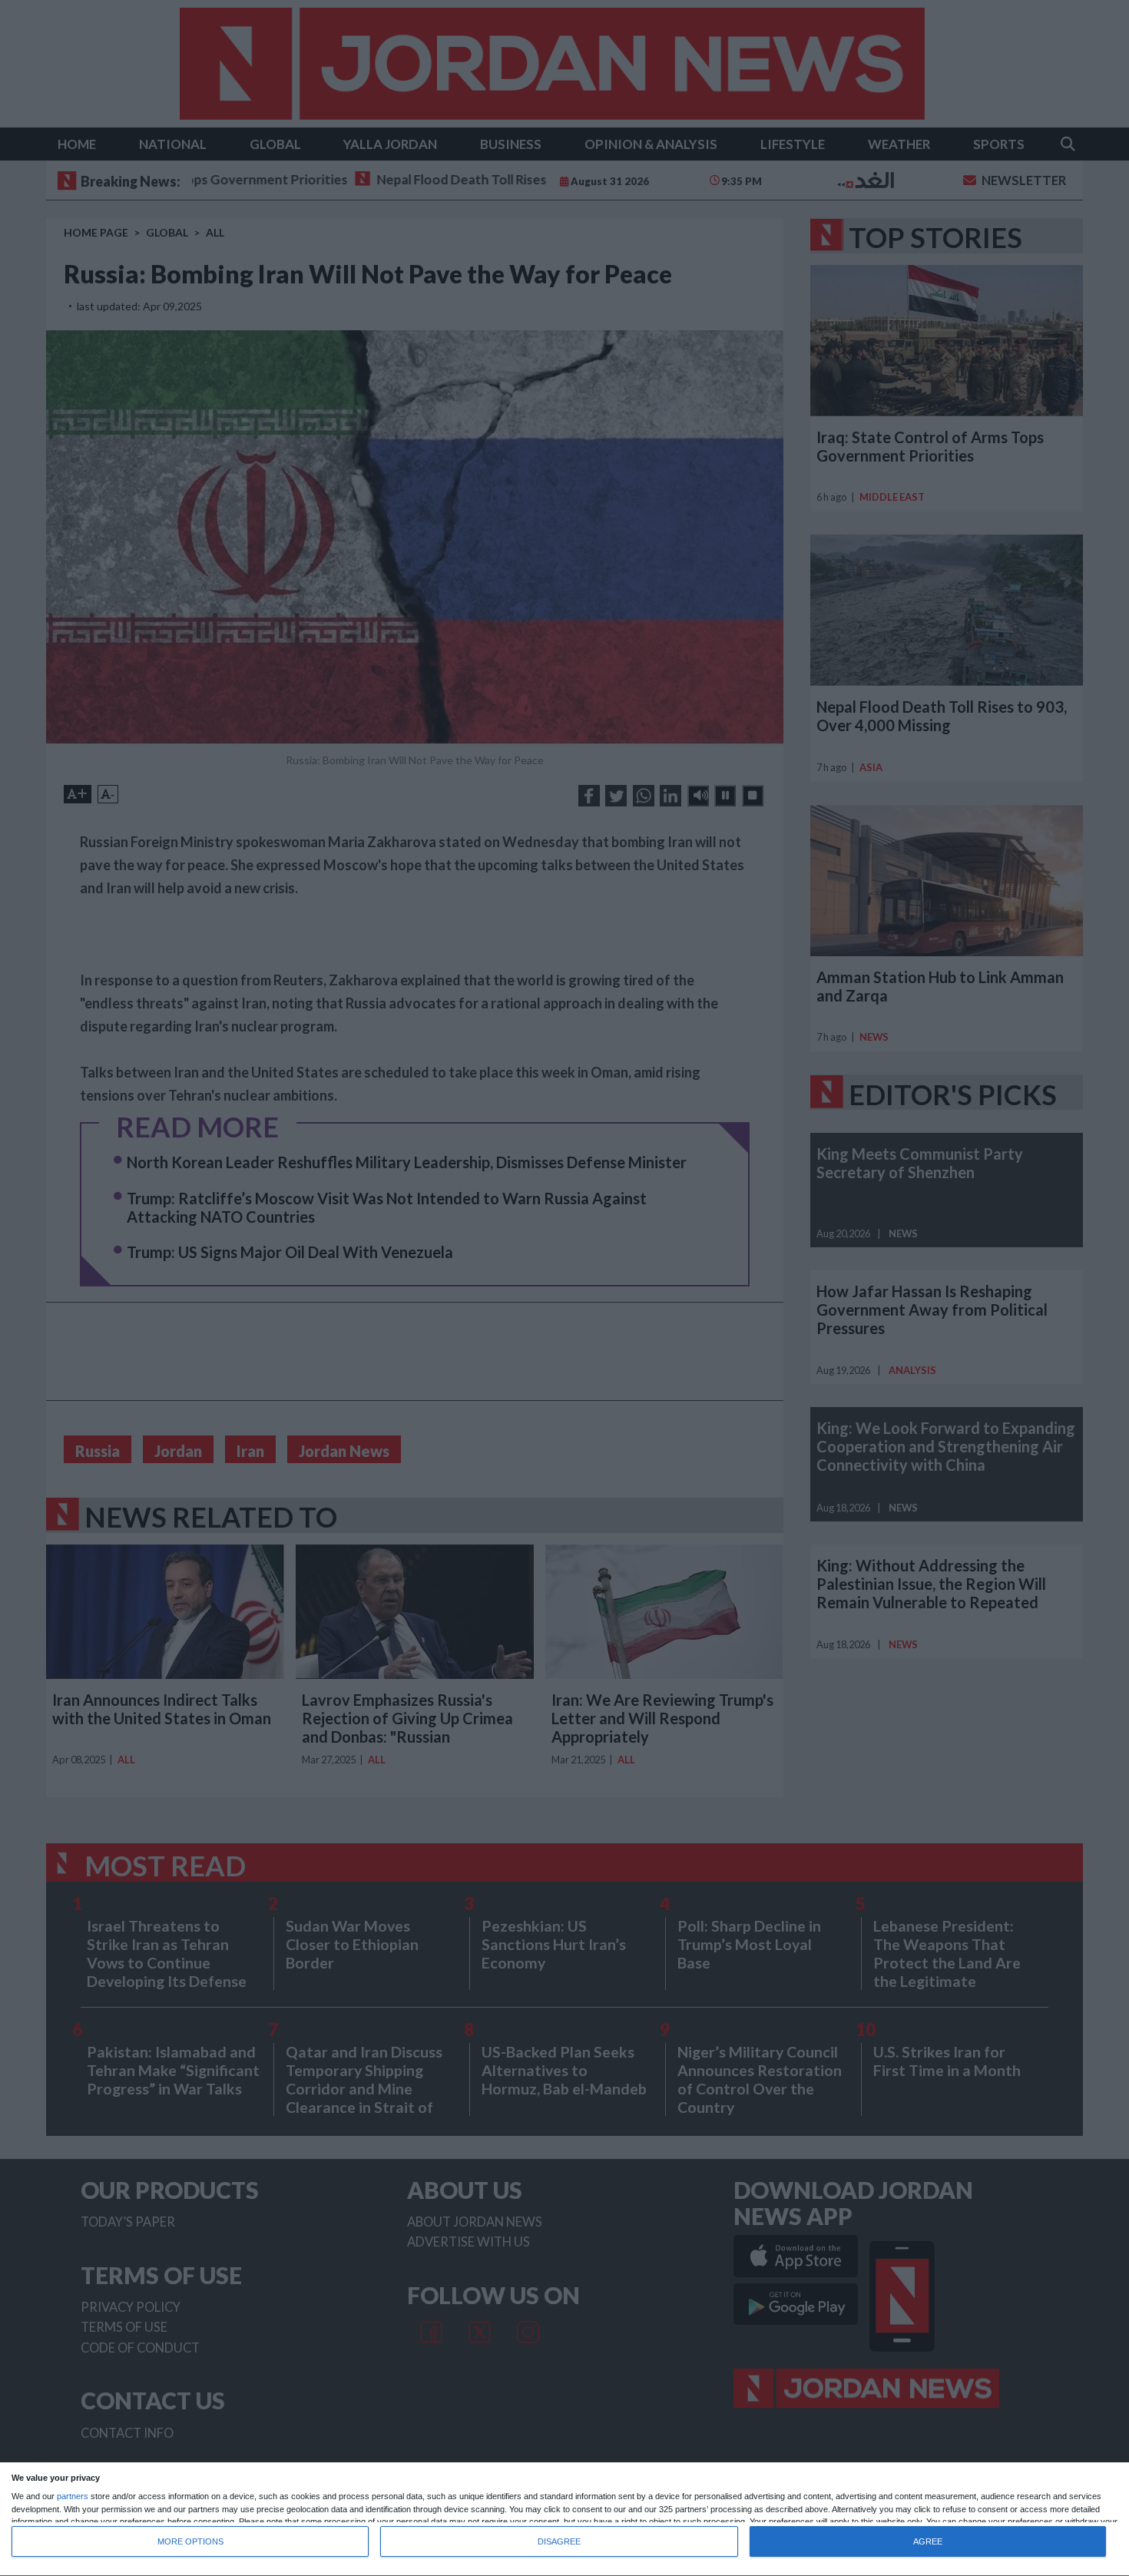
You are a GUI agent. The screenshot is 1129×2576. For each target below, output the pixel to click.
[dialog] (564, 2520)
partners (73, 2497)
